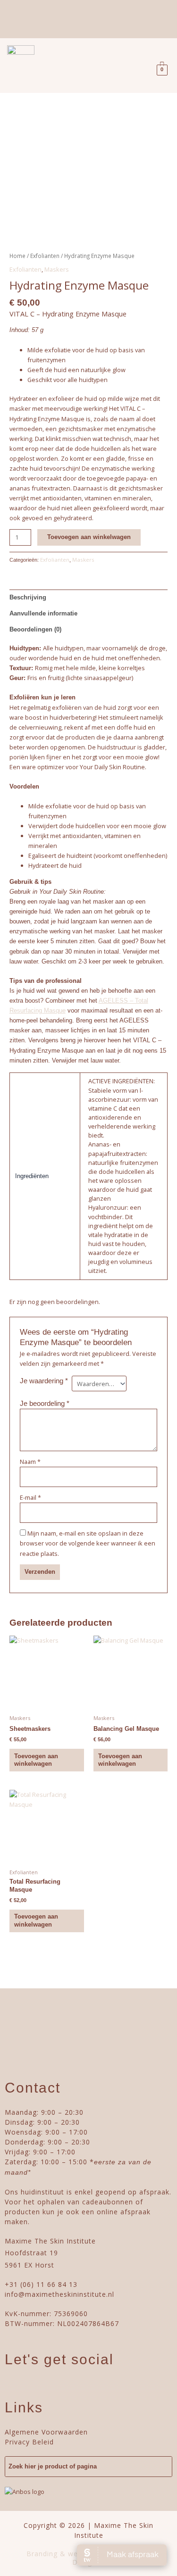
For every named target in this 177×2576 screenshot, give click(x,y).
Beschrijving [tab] (28, 597)
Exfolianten (45, 256)
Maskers (57, 269)
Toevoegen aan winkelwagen (89, 537)
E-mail (30, 1497)
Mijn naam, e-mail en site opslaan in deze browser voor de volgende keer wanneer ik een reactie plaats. (88, 1543)
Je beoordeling (45, 1403)
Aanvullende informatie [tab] (43, 613)
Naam (30, 1462)
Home (17, 256)
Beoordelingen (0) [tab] (35, 629)
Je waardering (44, 1381)
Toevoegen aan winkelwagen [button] (36, 1760)
